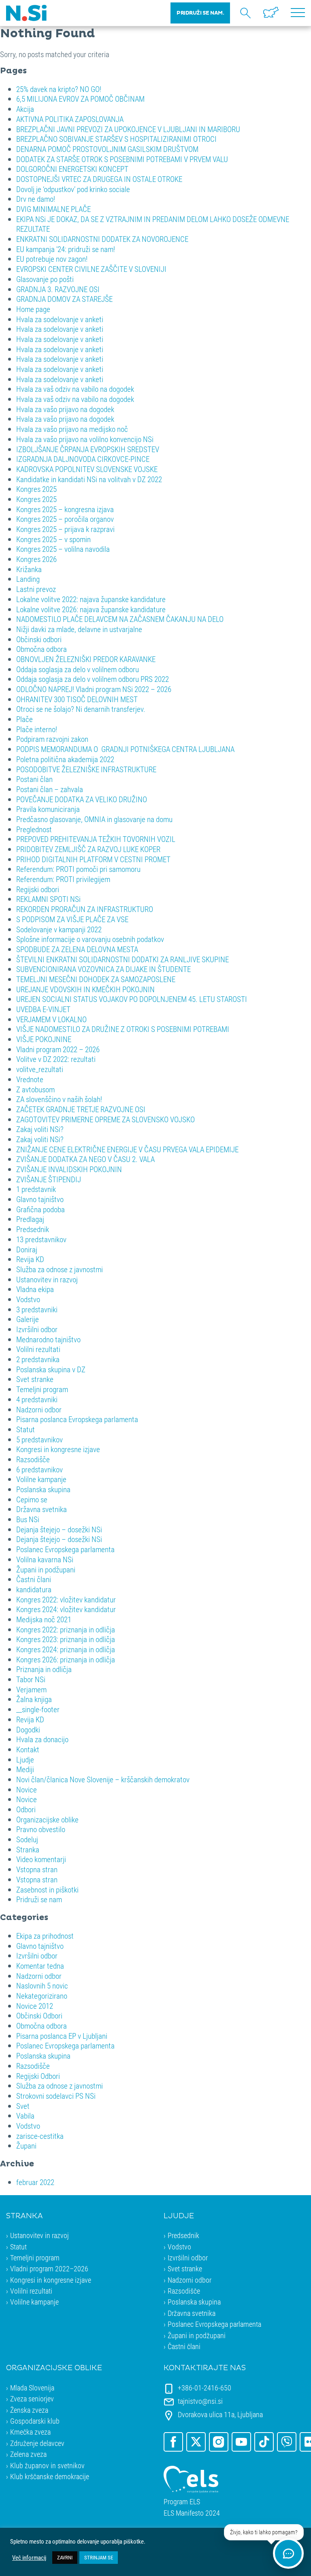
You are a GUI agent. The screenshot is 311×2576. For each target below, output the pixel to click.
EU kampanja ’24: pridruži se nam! (66, 249)
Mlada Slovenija (32, 2388)
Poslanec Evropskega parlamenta (65, 1549)
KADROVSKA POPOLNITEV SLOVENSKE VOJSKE (87, 469)
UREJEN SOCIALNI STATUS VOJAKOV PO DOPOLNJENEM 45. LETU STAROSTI (132, 999)
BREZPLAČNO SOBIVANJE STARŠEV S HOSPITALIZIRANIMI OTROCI (116, 139)
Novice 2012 (35, 2006)
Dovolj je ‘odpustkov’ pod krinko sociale (73, 189)
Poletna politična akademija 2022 (65, 759)
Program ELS (182, 2502)
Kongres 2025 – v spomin (53, 539)
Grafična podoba (40, 1209)
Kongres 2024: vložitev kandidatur (66, 1609)
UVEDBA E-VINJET (43, 1009)
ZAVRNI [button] (65, 2557)
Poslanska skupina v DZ (51, 1369)
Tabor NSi (31, 1679)
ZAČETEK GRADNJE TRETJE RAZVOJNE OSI (81, 1109)
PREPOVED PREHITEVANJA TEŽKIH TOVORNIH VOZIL (96, 839)
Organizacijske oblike (47, 1819)
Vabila (25, 2116)
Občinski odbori (39, 639)
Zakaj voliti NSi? (40, 1129)
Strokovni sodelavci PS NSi (56, 2096)
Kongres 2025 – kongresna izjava (65, 509)
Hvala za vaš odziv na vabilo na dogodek (75, 389)
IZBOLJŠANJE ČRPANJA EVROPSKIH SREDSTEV (88, 449)
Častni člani (34, 1579)
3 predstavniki (37, 1309)
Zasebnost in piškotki (47, 1889)
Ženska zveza (29, 2410)
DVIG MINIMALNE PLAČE (53, 209)
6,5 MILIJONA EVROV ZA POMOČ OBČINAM (80, 99)
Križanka (29, 569)
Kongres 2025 (36, 489)
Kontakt (28, 1749)
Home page (33, 309)
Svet (23, 2106)
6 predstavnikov (39, 1469)
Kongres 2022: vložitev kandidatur (66, 1599)
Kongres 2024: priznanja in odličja (66, 1649)
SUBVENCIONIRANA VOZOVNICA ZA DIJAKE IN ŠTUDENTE (103, 969)
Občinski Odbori (39, 2015)
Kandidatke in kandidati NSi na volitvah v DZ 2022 (89, 479)
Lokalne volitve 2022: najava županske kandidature (91, 599)
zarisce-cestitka (40, 2136)
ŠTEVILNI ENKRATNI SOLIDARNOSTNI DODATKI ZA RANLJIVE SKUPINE (122, 959)
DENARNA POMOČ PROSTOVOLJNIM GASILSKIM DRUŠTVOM (107, 149)
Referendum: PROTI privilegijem (63, 879)
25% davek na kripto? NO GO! (59, 89)
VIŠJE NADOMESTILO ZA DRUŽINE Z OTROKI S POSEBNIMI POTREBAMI (123, 1029)
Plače (24, 719)
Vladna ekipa (35, 1289)
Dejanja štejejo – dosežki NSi (59, 1529)
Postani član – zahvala (50, 789)
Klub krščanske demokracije (50, 2476)
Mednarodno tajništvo (48, 1339)
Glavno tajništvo (40, 1199)
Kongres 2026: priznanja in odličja (66, 1659)
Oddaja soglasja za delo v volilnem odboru (78, 669)
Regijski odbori (38, 889)
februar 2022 (35, 2182)
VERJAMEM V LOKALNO (51, 1019)
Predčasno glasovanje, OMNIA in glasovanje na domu (94, 819)
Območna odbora (42, 649)
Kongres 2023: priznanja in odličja (66, 1639)
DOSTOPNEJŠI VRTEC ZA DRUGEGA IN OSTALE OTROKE (99, 179)
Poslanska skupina (43, 1489)
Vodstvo (28, 1299)
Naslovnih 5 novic (42, 1985)
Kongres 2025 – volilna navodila (63, 549)
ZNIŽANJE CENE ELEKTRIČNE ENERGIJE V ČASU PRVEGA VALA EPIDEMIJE (127, 1149)
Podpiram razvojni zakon (52, 739)
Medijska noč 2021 (44, 1619)
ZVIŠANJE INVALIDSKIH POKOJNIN (69, 1169)
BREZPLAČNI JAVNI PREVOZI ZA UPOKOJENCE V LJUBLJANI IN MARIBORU (128, 129)
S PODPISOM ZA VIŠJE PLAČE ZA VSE (72, 919)
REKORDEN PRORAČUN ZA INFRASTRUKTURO (85, 909)
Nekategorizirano (42, 1996)
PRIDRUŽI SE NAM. (200, 13)
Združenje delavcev (37, 2443)
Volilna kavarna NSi (45, 1559)
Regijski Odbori (38, 2076)
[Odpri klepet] (288, 2553)
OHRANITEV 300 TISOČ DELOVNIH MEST (77, 699)
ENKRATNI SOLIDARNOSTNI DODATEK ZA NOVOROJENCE (102, 239)
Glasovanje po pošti (45, 279)
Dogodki (28, 1729)
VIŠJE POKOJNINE (44, 1039)
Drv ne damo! (36, 199)
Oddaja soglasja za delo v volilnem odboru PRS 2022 (93, 679)
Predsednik (33, 1229)
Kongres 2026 (36, 559)
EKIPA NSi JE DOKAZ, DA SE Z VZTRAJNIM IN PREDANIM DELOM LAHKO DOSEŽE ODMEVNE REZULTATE (153, 224)
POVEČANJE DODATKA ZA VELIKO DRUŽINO (82, 799)
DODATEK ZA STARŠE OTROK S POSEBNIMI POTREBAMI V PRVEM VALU (122, 159)
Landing (28, 579)
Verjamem (31, 1689)
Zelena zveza (28, 2454)
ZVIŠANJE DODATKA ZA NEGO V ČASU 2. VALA (85, 1159)
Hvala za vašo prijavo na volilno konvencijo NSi (85, 439)
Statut (26, 1429)
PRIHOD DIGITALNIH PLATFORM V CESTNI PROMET (93, 859)
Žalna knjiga (34, 1699)
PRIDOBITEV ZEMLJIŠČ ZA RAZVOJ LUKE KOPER (88, 849)
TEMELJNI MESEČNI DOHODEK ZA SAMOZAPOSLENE (96, 979)
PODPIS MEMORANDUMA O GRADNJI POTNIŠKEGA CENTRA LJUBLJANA (125, 749)
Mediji (25, 1769)
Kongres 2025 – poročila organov (65, 519)
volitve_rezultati (40, 1069)
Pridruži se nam (39, 1899)
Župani (26, 2146)
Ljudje (25, 1759)
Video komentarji (41, 1859)
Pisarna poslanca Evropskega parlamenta (77, 1419)
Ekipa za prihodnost (45, 1936)
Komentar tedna (40, 1966)
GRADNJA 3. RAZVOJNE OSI (58, 289)
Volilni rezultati (38, 1349)
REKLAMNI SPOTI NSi (48, 899)
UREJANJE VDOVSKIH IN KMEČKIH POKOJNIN (85, 989)
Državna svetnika (42, 1509)
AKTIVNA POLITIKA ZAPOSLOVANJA (70, 119)
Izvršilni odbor (37, 1329)
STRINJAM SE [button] (99, 2557)
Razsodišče (33, 1459)
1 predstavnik (36, 1189)
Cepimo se (32, 1499)
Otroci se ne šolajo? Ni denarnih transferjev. (81, 709)
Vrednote (30, 1079)
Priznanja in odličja (44, 1669)
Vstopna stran (37, 1869)
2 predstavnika (38, 1359)
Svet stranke (35, 1379)
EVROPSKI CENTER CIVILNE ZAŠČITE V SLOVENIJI (91, 269)
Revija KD (30, 1259)
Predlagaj (30, 1219)
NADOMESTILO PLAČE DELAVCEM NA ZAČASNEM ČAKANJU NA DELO (120, 619)
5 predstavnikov (39, 1439)
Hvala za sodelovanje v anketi (60, 319)
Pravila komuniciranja (48, 809)
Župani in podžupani (46, 1569)
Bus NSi (28, 1519)
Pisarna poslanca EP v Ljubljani (62, 2036)
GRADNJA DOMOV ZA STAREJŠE (64, 299)
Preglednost (34, 829)
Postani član (34, 779)
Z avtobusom (35, 1089)
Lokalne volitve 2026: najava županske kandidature (91, 609)
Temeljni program (42, 1389)
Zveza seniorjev (32, 2399)
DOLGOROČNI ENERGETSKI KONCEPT (72, 169)
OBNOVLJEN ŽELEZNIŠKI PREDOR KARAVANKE (86, 659)
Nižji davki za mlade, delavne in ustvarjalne (79, 629)
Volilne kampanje (41, 1479)
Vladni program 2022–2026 (49, 2268)
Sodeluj (27, 1839)
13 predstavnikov (41, 1239)
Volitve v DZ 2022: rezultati (56, 1059)
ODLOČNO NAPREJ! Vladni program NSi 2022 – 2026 (94, 689)
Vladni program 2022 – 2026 (58, 1049)
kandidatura (34, 1589)
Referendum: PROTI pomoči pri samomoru (78, 869)
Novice (27, 1789)
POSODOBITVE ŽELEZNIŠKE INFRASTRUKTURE (86, 769)
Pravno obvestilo (41, 1829)
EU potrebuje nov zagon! (52, 259)
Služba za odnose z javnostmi (60, 1269)
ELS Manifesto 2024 (192, 2513)
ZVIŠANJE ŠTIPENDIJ (49, 1179)
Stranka (28, 1849)
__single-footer (38, 1709)
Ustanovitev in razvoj (47, 1279)
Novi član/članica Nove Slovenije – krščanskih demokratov (103, 1779)
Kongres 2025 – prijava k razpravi (65, 529)
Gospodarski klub (35, 2421)
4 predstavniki (37, 1399)
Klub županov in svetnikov (47, 2465)
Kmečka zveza (30, 2432)
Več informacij (29, 2558)
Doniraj (27, 1249)
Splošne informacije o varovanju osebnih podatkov (90, 939)
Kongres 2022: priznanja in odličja (66, 1629)
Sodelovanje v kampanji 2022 (59, 929)
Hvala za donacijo (42, 1739)
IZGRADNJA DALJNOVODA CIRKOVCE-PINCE (83, 459)
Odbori (26, 1809)
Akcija (25, 109)
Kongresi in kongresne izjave (58, 1449)
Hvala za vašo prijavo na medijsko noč (72, 429)
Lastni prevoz (36, 589)
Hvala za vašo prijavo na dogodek (65, 409)
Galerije (28, 1319)
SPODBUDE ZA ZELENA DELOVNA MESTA (77, 949)
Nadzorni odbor (39, 1409)
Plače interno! (37, 729)
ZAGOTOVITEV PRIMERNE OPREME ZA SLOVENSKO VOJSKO (105, 1119)
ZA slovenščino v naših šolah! (59, 1099)
